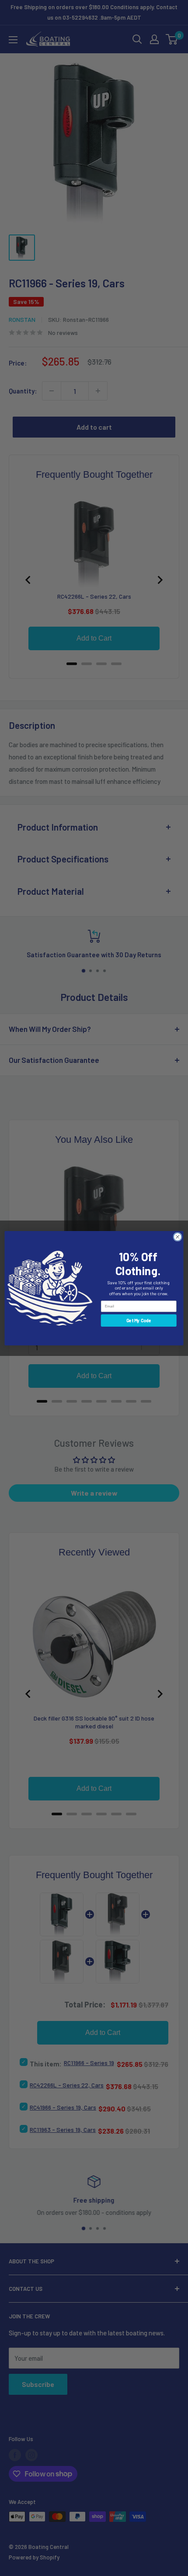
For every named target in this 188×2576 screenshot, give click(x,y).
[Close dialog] (178, 1237)
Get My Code (139, 1320)
